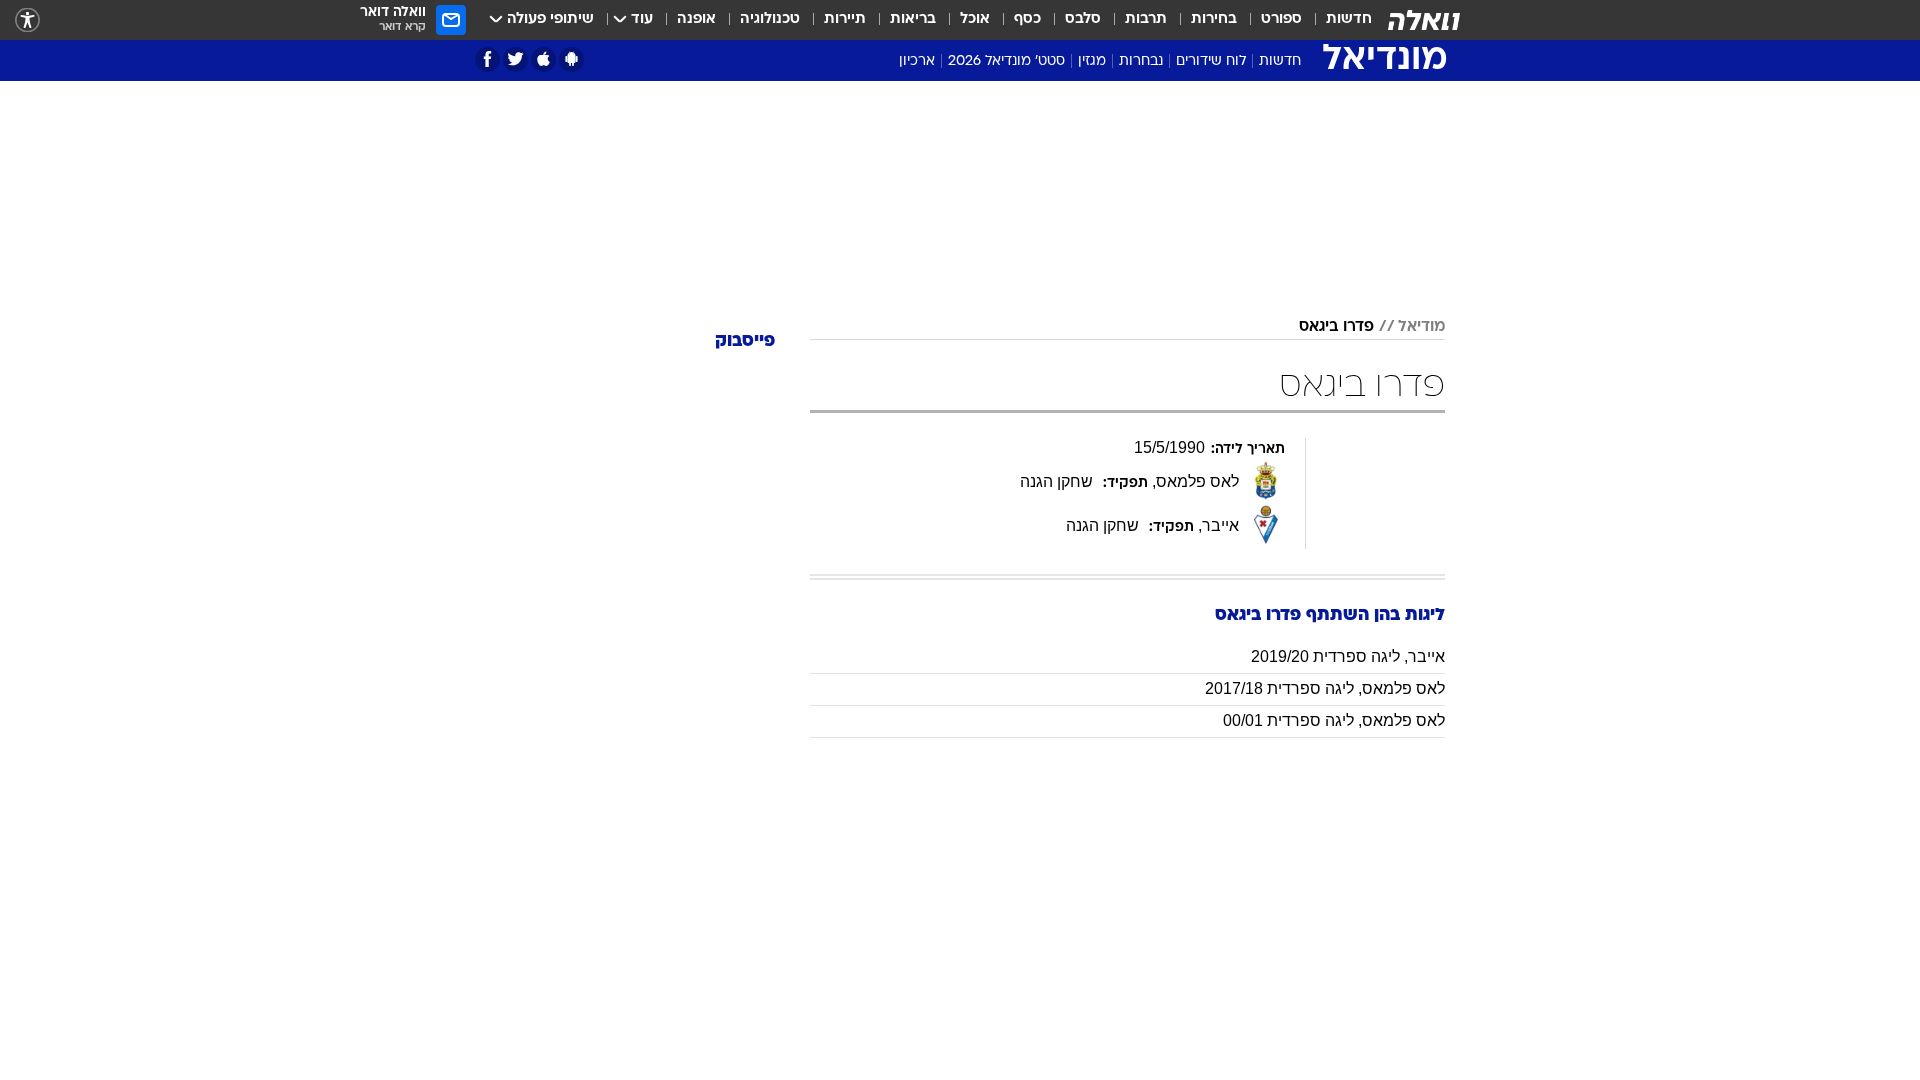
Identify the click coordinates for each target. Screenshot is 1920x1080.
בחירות (1214, 19)
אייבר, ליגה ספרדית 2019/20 (1348, 656)
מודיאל (1421, 327)
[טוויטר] (515, 59)
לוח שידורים (1211, 61)
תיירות (845, 19)
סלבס (1083, 19)
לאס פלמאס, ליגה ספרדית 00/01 (1334, 720)
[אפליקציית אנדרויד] (571, 59)
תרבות (1146, 19)
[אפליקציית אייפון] (543, 59)
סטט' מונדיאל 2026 (1006, 61)
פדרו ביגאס (1336, 327)
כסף (1027, 19)
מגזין (1092, 61)
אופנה (696, 19)
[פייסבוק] (487, 59)
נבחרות (1141, 61)
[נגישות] (27, 20)
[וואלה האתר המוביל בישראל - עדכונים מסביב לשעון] (1424, 20)
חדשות (1349, 19)
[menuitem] (1337, 20)
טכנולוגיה (770, 19)
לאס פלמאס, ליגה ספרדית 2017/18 (1325, 688)
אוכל (975, 19)
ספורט (1281, 19)
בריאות (913, 19)
